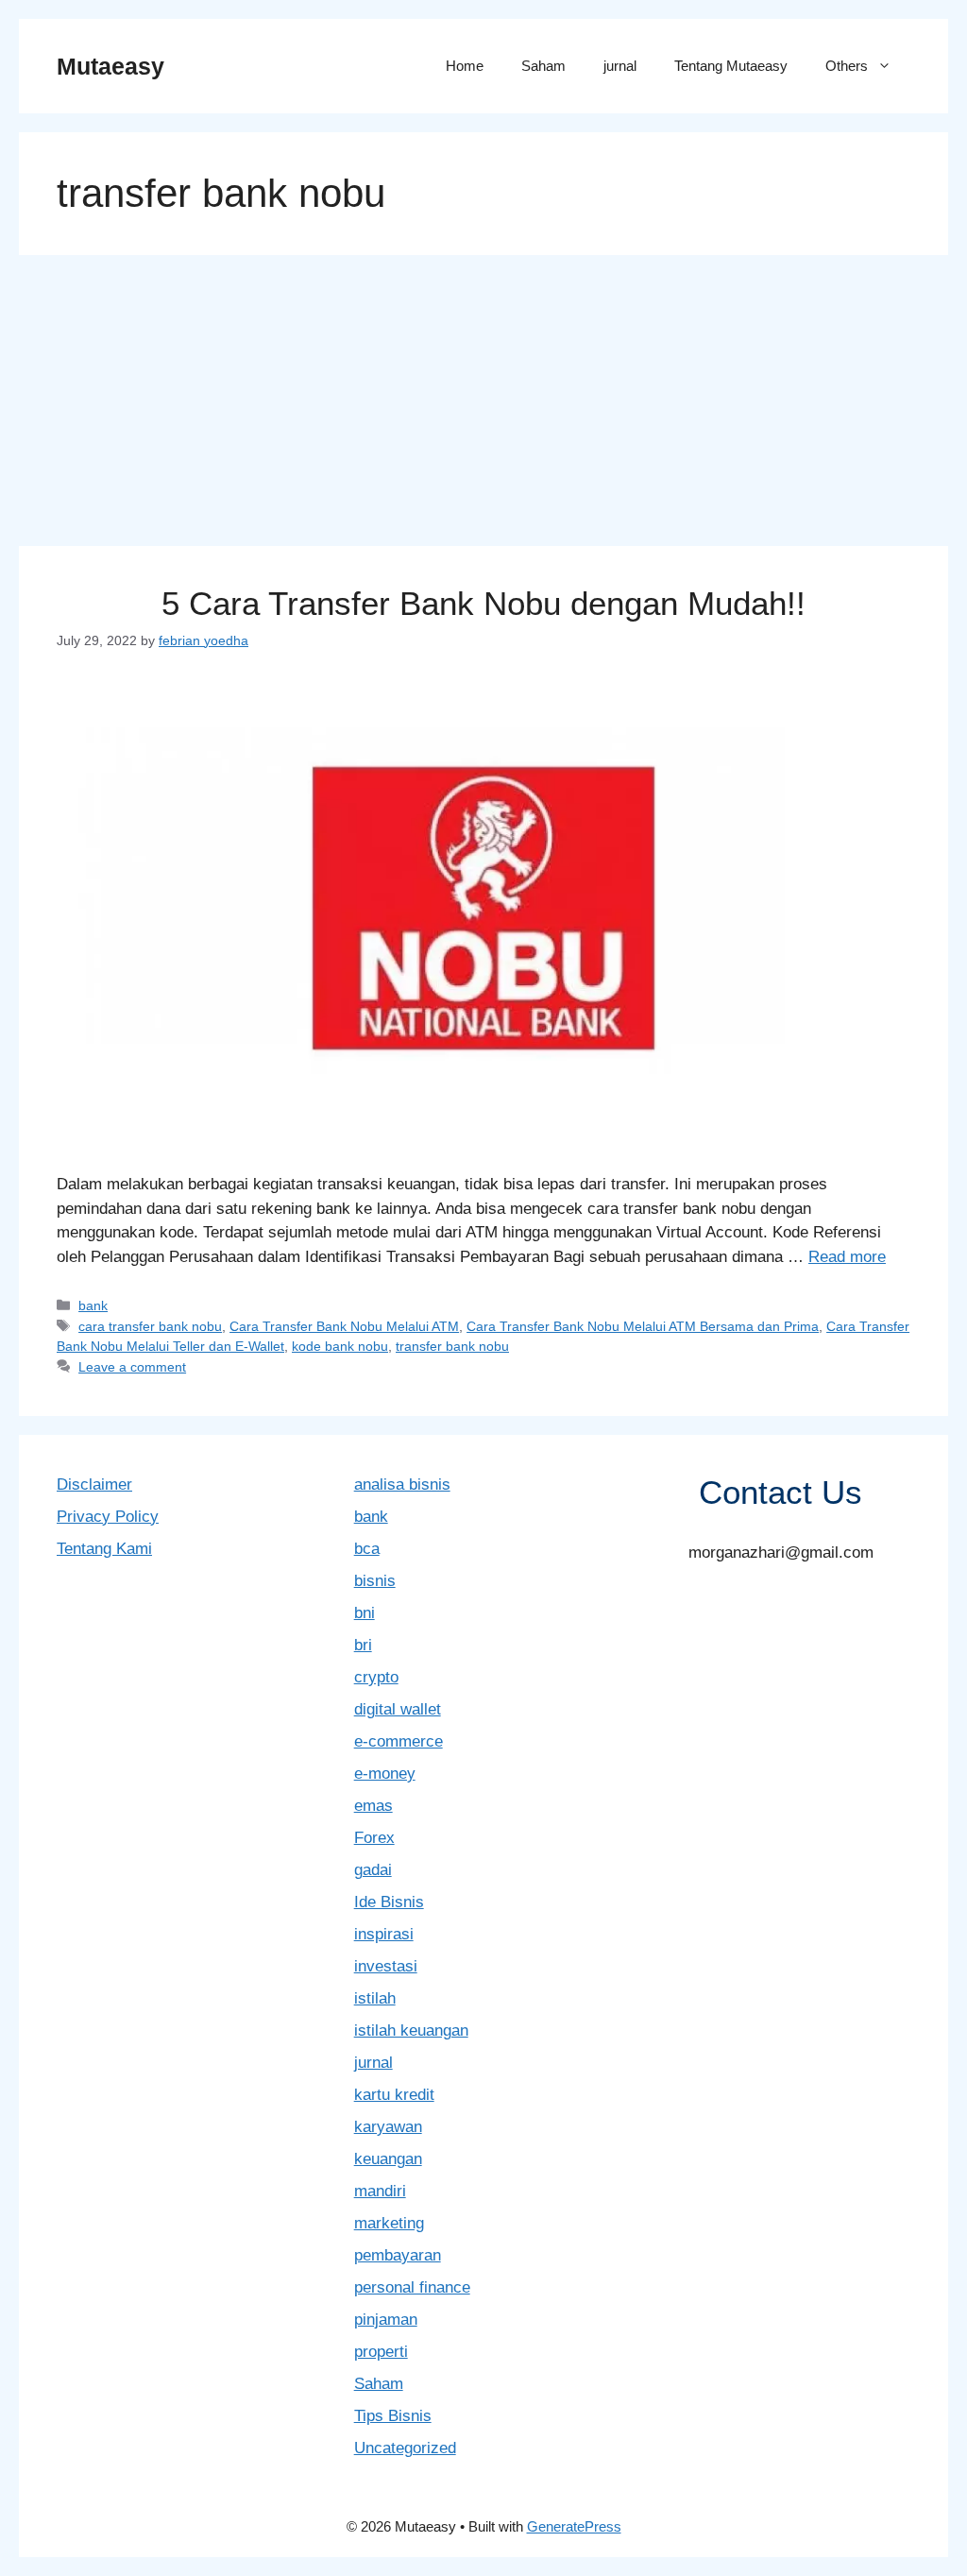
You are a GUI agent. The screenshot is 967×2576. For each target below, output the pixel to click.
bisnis (375, 1581)
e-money (385, 1774)
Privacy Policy (108, 1517)
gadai (373, 1870)
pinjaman (386, 2320)
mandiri (380, 2191)
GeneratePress (574, 2526)
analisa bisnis (402, 1484)
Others (847, 66)
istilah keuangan (411, 2030)
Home (465, 66)
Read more (847, 1257)
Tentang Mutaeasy (731, 66)
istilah (375, 1998)
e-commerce (399, 1741)
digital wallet (398, 1709)
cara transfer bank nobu (150, 1326)
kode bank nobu (340, 1346)
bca (367, 1549)
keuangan (388, 2159)
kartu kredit (394, 2095)
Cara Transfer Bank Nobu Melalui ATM (344, 1326)
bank (93, 1305)
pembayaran (398, 2255)
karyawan (388, 2127)
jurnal (620, 66)
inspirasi (384, 1934)
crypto (376, 1677)
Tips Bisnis (393, 2416)
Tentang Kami (104, 1549)
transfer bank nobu (452, 1346)
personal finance (412, 2287)
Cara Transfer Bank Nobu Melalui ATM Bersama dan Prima (643, 1326)
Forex (374, 1838)
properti (381, 2352)
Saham (543, 66)
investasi (386, 1966)
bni (365, 1613)
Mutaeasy (110, 66)
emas (373, 1806)
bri (363, 1645)
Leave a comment (132, 1367)
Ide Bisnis (389, 1902)
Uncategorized (405, 2448)
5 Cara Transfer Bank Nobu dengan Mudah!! (483, 603)
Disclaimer (94, 1484)
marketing (389, 2223)
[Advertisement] (483, 406)
